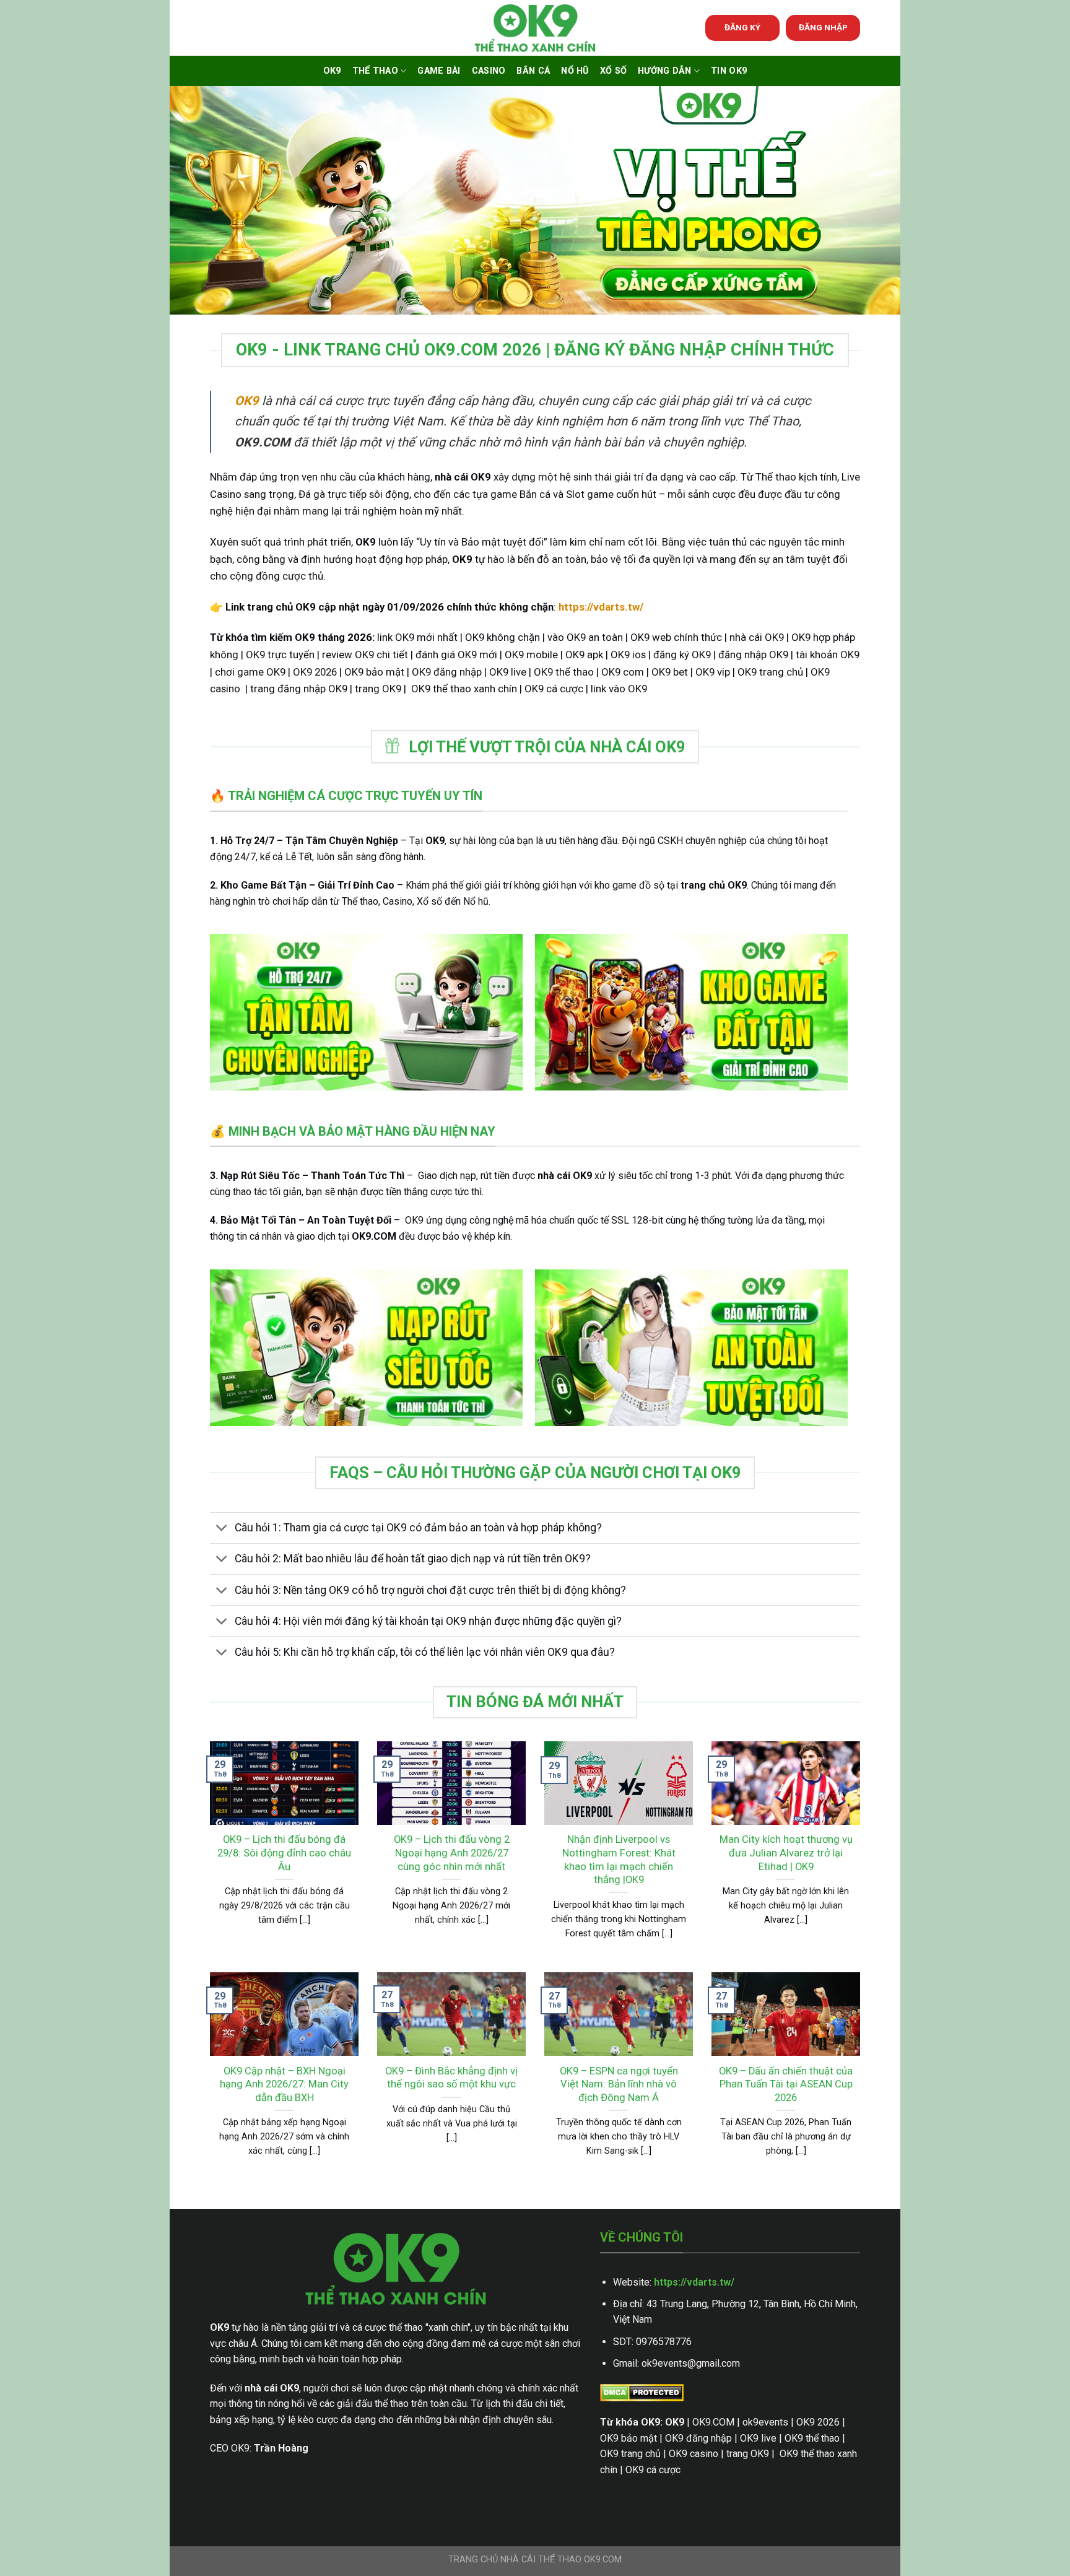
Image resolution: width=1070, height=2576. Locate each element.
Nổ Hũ (575, 71)
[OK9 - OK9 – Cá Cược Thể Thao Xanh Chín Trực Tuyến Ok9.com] (535, 28)
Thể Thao (375, 71)
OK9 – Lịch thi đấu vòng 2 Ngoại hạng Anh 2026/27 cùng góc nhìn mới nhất (452, 1853)
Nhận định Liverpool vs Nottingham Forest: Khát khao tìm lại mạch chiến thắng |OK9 (619, 1860)
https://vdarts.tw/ (694, 2282)
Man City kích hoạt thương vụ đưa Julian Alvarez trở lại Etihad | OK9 (786, 1853)
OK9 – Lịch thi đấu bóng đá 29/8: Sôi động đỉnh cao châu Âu (284, 1853)
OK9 (332, 71)
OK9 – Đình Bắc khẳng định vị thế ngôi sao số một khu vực (451, 2078)
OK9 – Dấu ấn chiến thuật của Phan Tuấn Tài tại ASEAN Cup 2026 (786, 2084)
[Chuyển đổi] (222, 1529)
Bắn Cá (533, 71)
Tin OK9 (729, 71)
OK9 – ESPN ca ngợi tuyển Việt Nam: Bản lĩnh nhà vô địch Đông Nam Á (619, 2084)
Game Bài (439, 71)
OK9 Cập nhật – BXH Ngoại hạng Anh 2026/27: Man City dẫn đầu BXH (284, 2084)
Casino (489, 71)
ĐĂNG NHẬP (823, 27)
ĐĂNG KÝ (742, 27)
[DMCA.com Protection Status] (642, 2392)
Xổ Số (613, 71)
